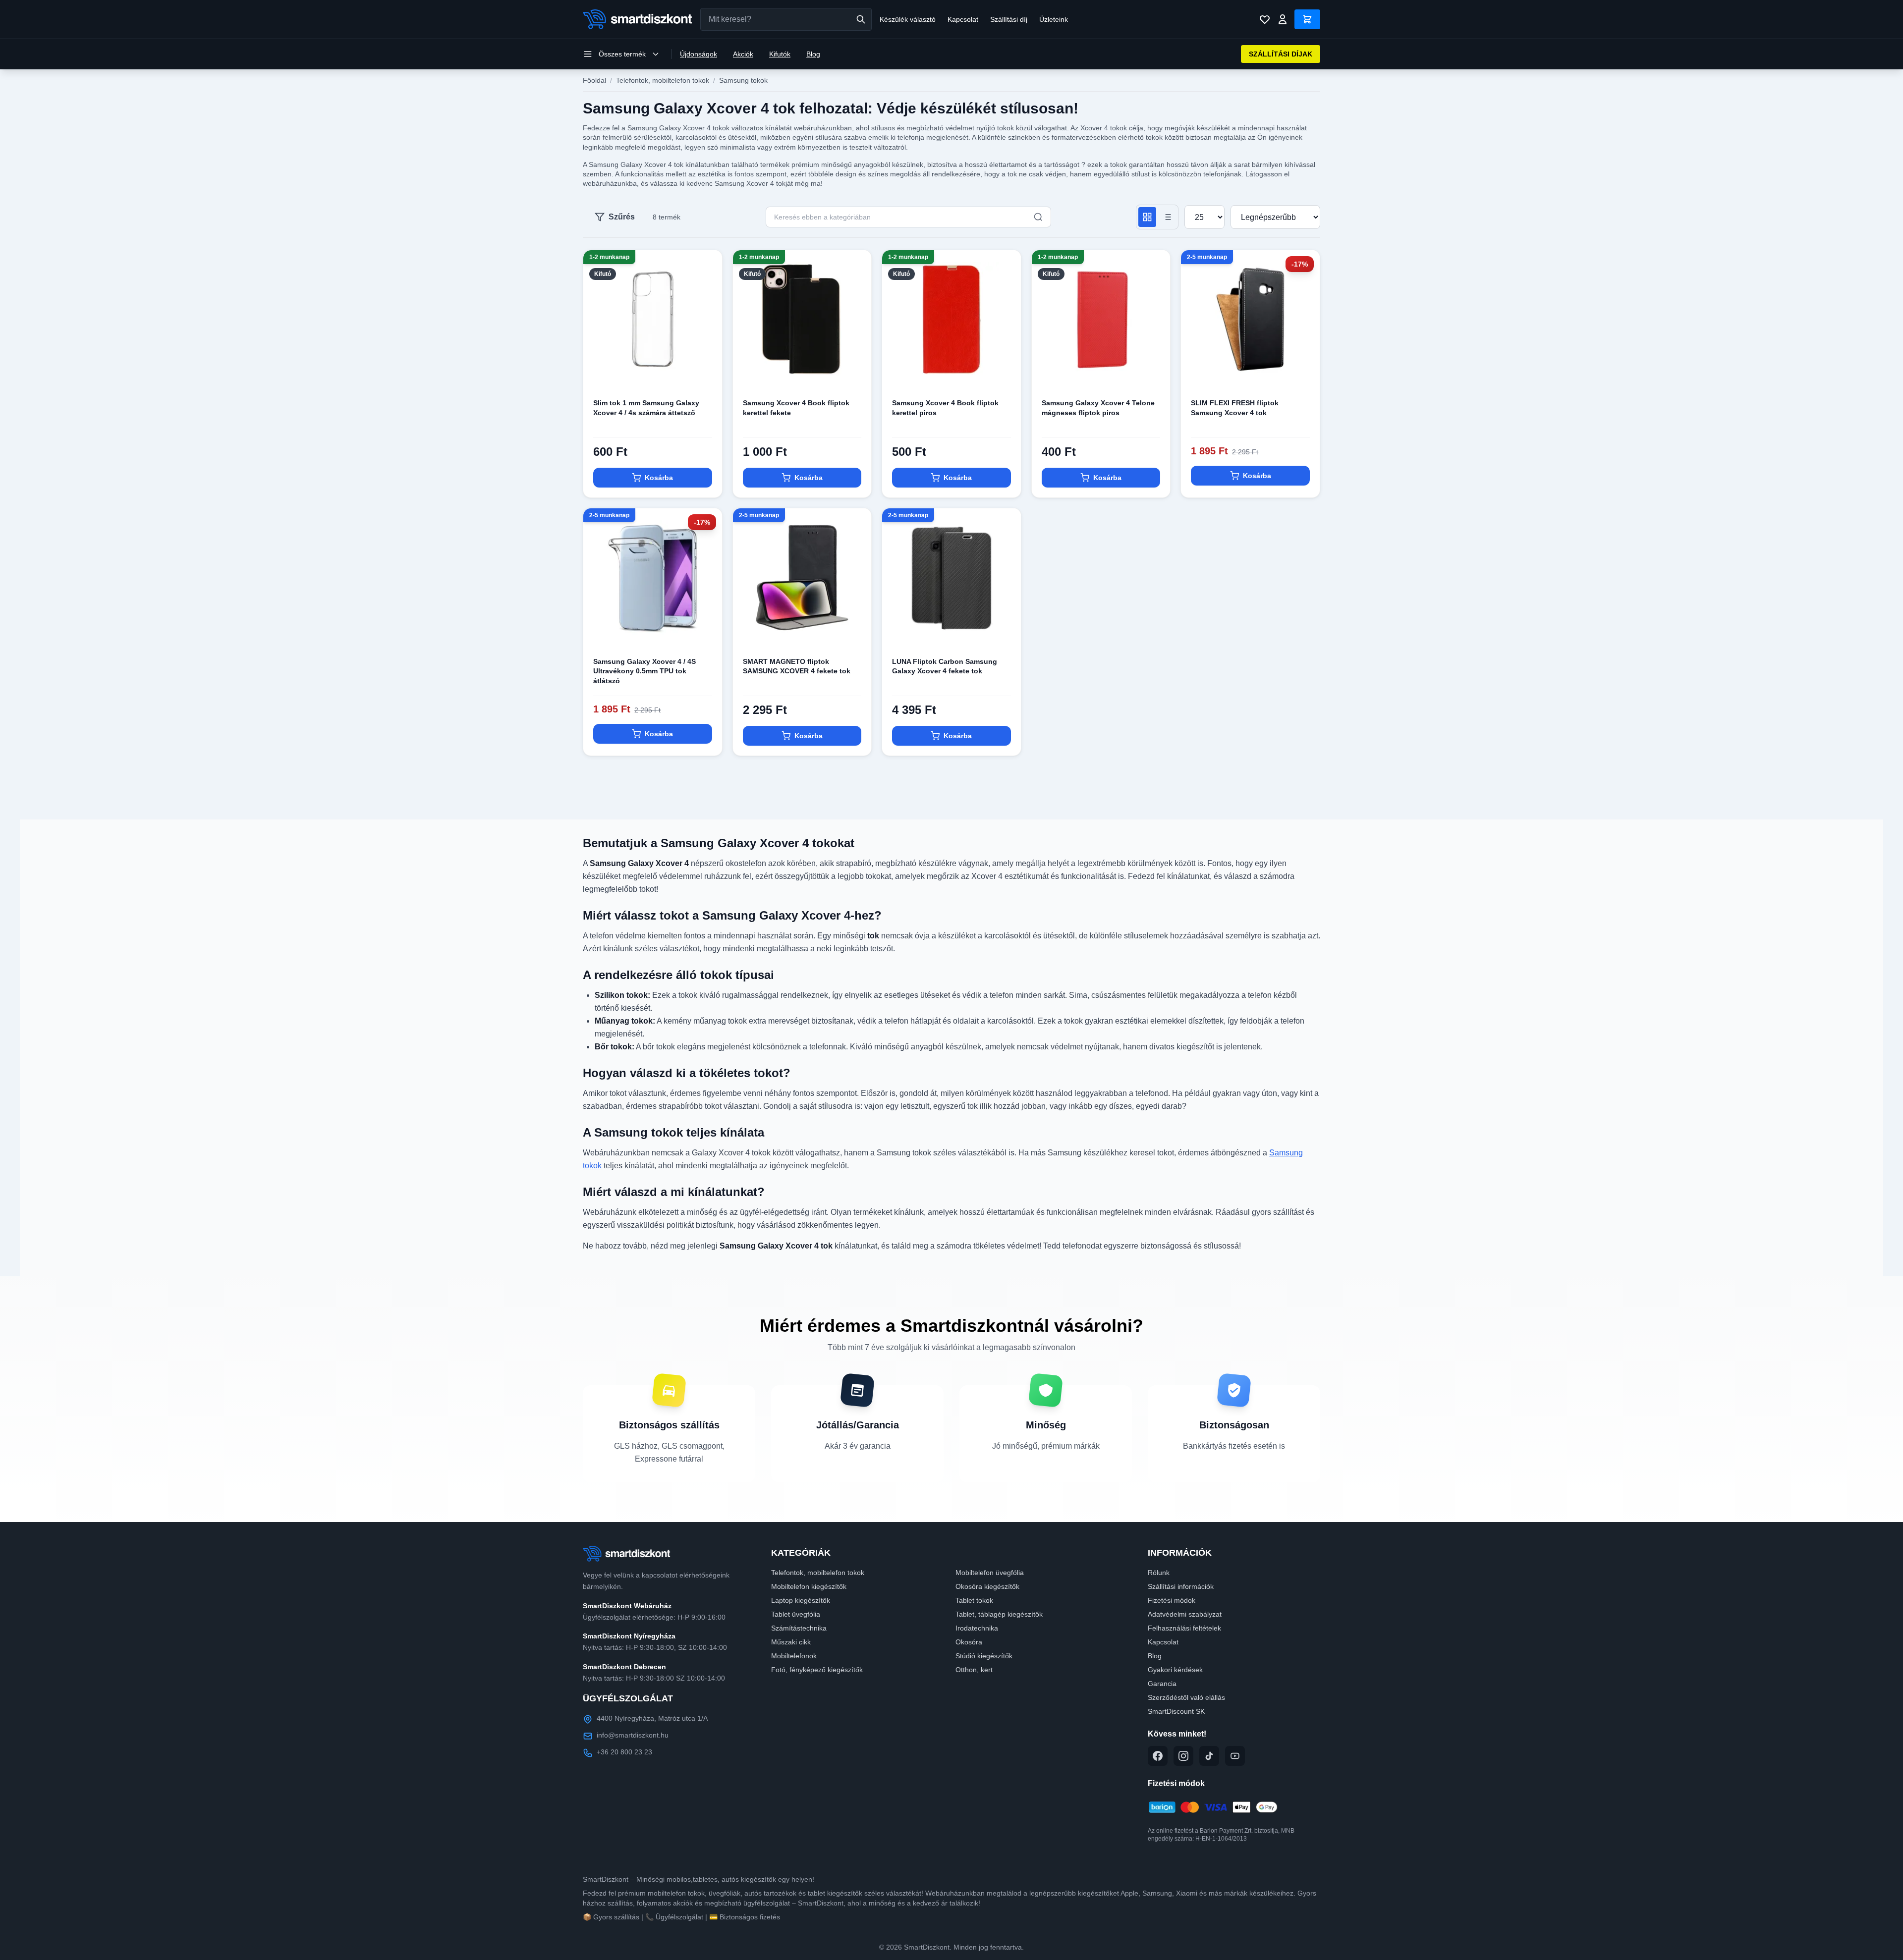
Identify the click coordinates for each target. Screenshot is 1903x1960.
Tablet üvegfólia (796, 1614)
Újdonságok (699, 54)
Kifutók (780, 54)
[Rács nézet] (1147, 217)
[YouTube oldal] (1235, 1756)
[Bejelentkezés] (1283, 19)
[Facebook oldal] (1158, 1756)
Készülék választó (908, 19)
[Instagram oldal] (1183, 1756)
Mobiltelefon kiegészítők (809, 1586)
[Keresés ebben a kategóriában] (1038, 217)
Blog (813, 54)
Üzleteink (1054, 19)
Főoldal (594, 80)
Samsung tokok (743, 80)
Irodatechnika (977, 1628)
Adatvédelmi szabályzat (1185, 1614)
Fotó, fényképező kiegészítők (817, 1670)
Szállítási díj (1009, 19)
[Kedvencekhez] (706, 373)
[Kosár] (1307, 19)
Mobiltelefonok (794, 1656)
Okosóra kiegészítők (987, 1586)
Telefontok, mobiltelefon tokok (663, 80)
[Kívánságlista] (1265, 19)
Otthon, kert (974, 1670)
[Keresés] (861, 19)
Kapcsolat (963, 19)
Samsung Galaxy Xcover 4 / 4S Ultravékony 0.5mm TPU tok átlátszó (644, 671)
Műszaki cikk (791, 1642)
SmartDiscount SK (1176, 1711)
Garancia (1162, 1684)
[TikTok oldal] (1209, 1756)
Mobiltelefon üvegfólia (990, 1573)
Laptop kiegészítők (801, 1600)
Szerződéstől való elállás (1186, 1697)
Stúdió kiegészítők (984, 1656)
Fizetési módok (1172, 1600)
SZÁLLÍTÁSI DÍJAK (1281, 54)
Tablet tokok (974, 1600)
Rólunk (1159, 1573)
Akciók (743, 54)
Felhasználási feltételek (1184, 1628)
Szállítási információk (1181, 1586)
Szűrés (622, 217)
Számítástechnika (799, 1628)
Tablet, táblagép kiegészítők (999, 1614)
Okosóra (969, 1642)
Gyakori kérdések (1175, 1670)
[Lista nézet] (1167, 217)
